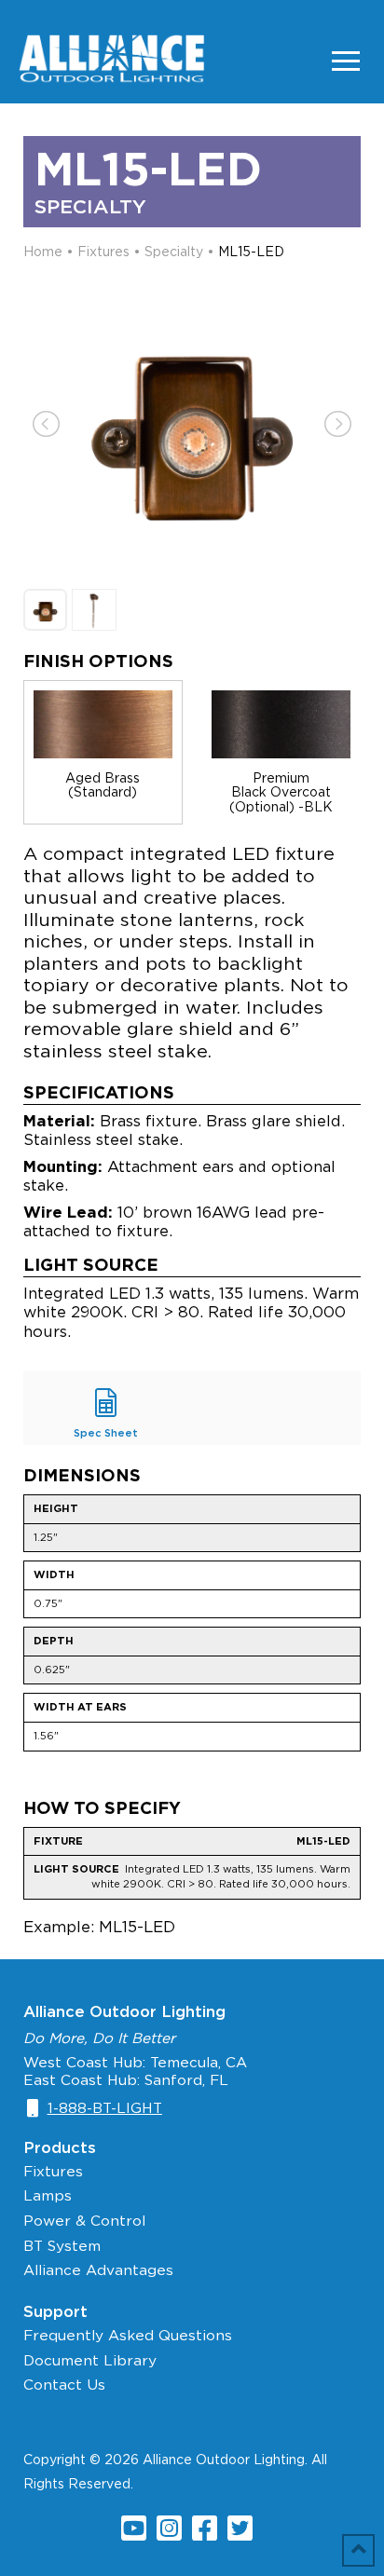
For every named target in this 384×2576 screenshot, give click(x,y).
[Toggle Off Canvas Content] (346, 61)
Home (43, 252)
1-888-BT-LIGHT (105, 2108)
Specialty (174, 252)
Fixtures (103, 252)
